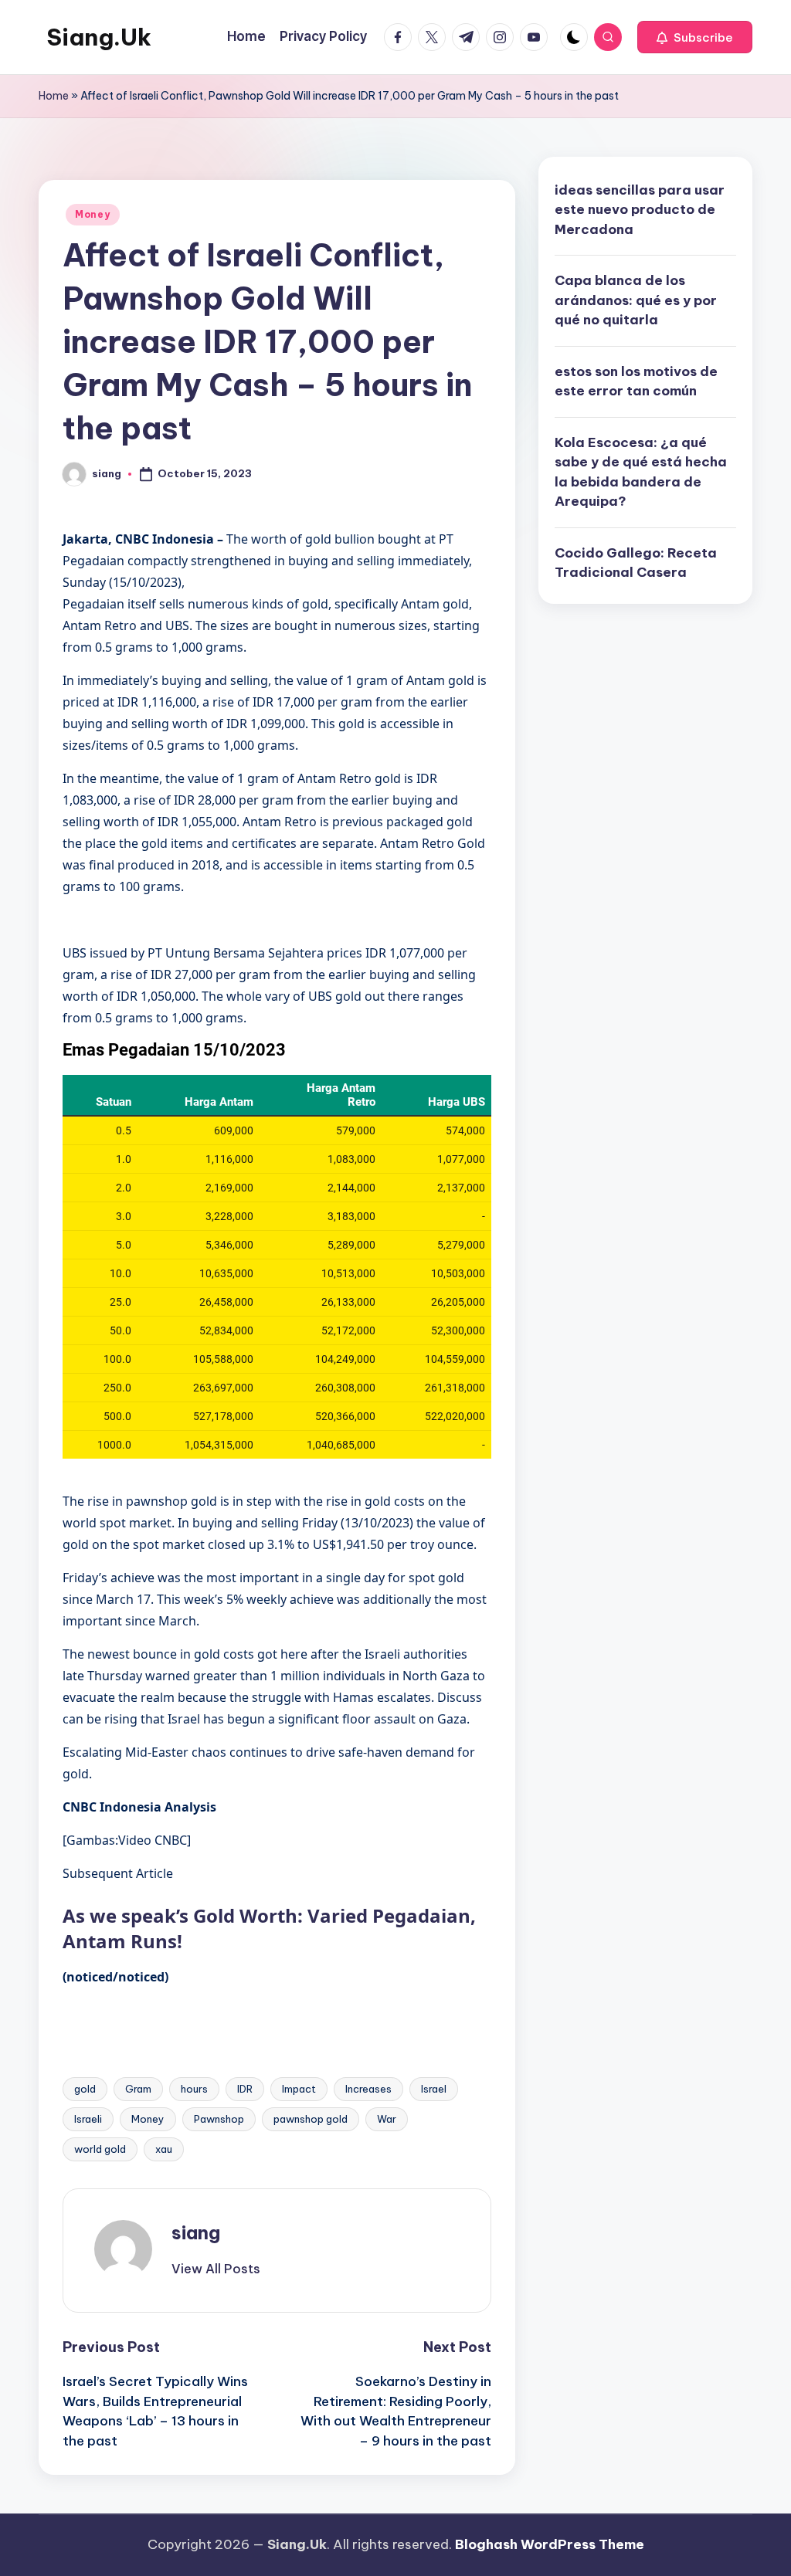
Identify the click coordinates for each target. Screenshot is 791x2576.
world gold (100, 2149)
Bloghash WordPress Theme (550, 2544)
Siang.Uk (99, 37)
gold (85, 2089)
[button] (695, 37)
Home (54, 96)
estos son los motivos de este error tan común (636, 381)
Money (93, 214)
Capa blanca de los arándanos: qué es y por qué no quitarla (636, 300)
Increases (368, 2089)
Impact (299, 2089)
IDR (245, 2089)
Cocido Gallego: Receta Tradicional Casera (636, 563)
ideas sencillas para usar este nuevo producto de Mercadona (640, 210)
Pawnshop (219, 2119)
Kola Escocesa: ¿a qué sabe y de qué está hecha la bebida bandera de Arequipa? (641, 472)
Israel (434, 2089)
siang (196, 2232)
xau (164, 2149)
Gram (138, 2089)
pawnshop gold (311, 2119)
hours (194, 2089)
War (387, 2119)
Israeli (88, 2119)
